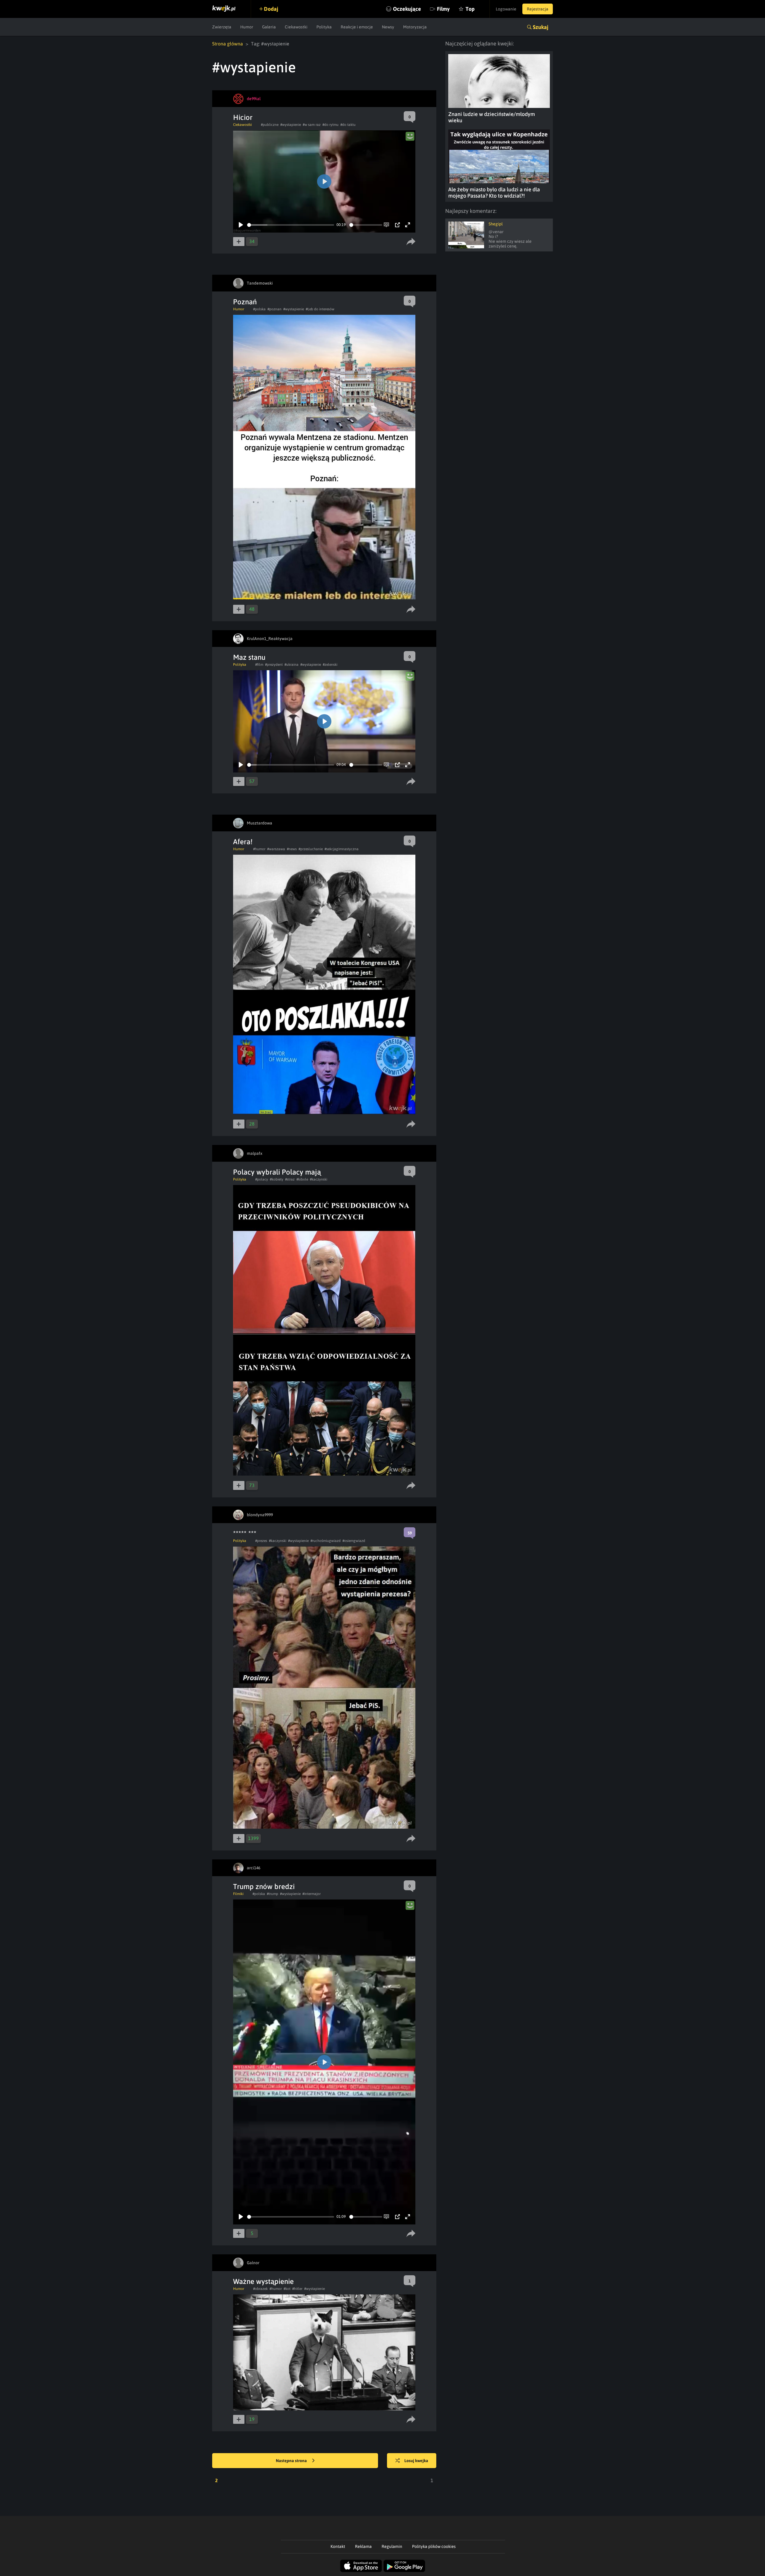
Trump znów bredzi (264, 1886)
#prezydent (274, 665)
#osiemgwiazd (354, 1541)
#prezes (261, 1541)
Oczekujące (407, 9)
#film (259, 665)
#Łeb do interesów (320, 309)
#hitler (297, 2289)
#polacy (262, 1179)
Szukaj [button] (541, 27)
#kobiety (277, 1179)
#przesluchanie (311, 849)
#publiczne (270, 125)
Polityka (324, 27)
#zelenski (330, 665)
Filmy (443, 9)
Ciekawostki (296, 27)
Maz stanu (249, 657)
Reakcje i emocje (357, 27)
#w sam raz (312, 125)
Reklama (363, 2546)
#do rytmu (331, 125)
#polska (259, 309)
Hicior (243, 117)
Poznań (245, 302)
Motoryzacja (415, 27)
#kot (287, 2289)
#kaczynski (319, 1179)
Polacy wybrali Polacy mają (277, 1172)
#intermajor (312, 1894)
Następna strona (292, 2461)
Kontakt (338, 2546)
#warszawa (276, 849)
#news (292, 849)
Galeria (269, 27)
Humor (247, 27)
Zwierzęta (222, 27)
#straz (290, 1179)
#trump (273, 1894)
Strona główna (228, 44)
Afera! (243, 842)
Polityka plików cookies (434, 2546)
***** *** (245, 1533)
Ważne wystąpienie (263, 2281)
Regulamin (392, 2546)
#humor (259, 849)
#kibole (302, 1179)
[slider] (291, 225)
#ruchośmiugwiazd (326, 1541)
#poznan (274, 309)
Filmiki (238, 1894)
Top (470, 9)
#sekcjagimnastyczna (342, 849)
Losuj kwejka (416, 2461)
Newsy (388, 27)
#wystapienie (291, 125)
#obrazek (260, 2289)
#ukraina (292, 665)
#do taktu (348, 125)
